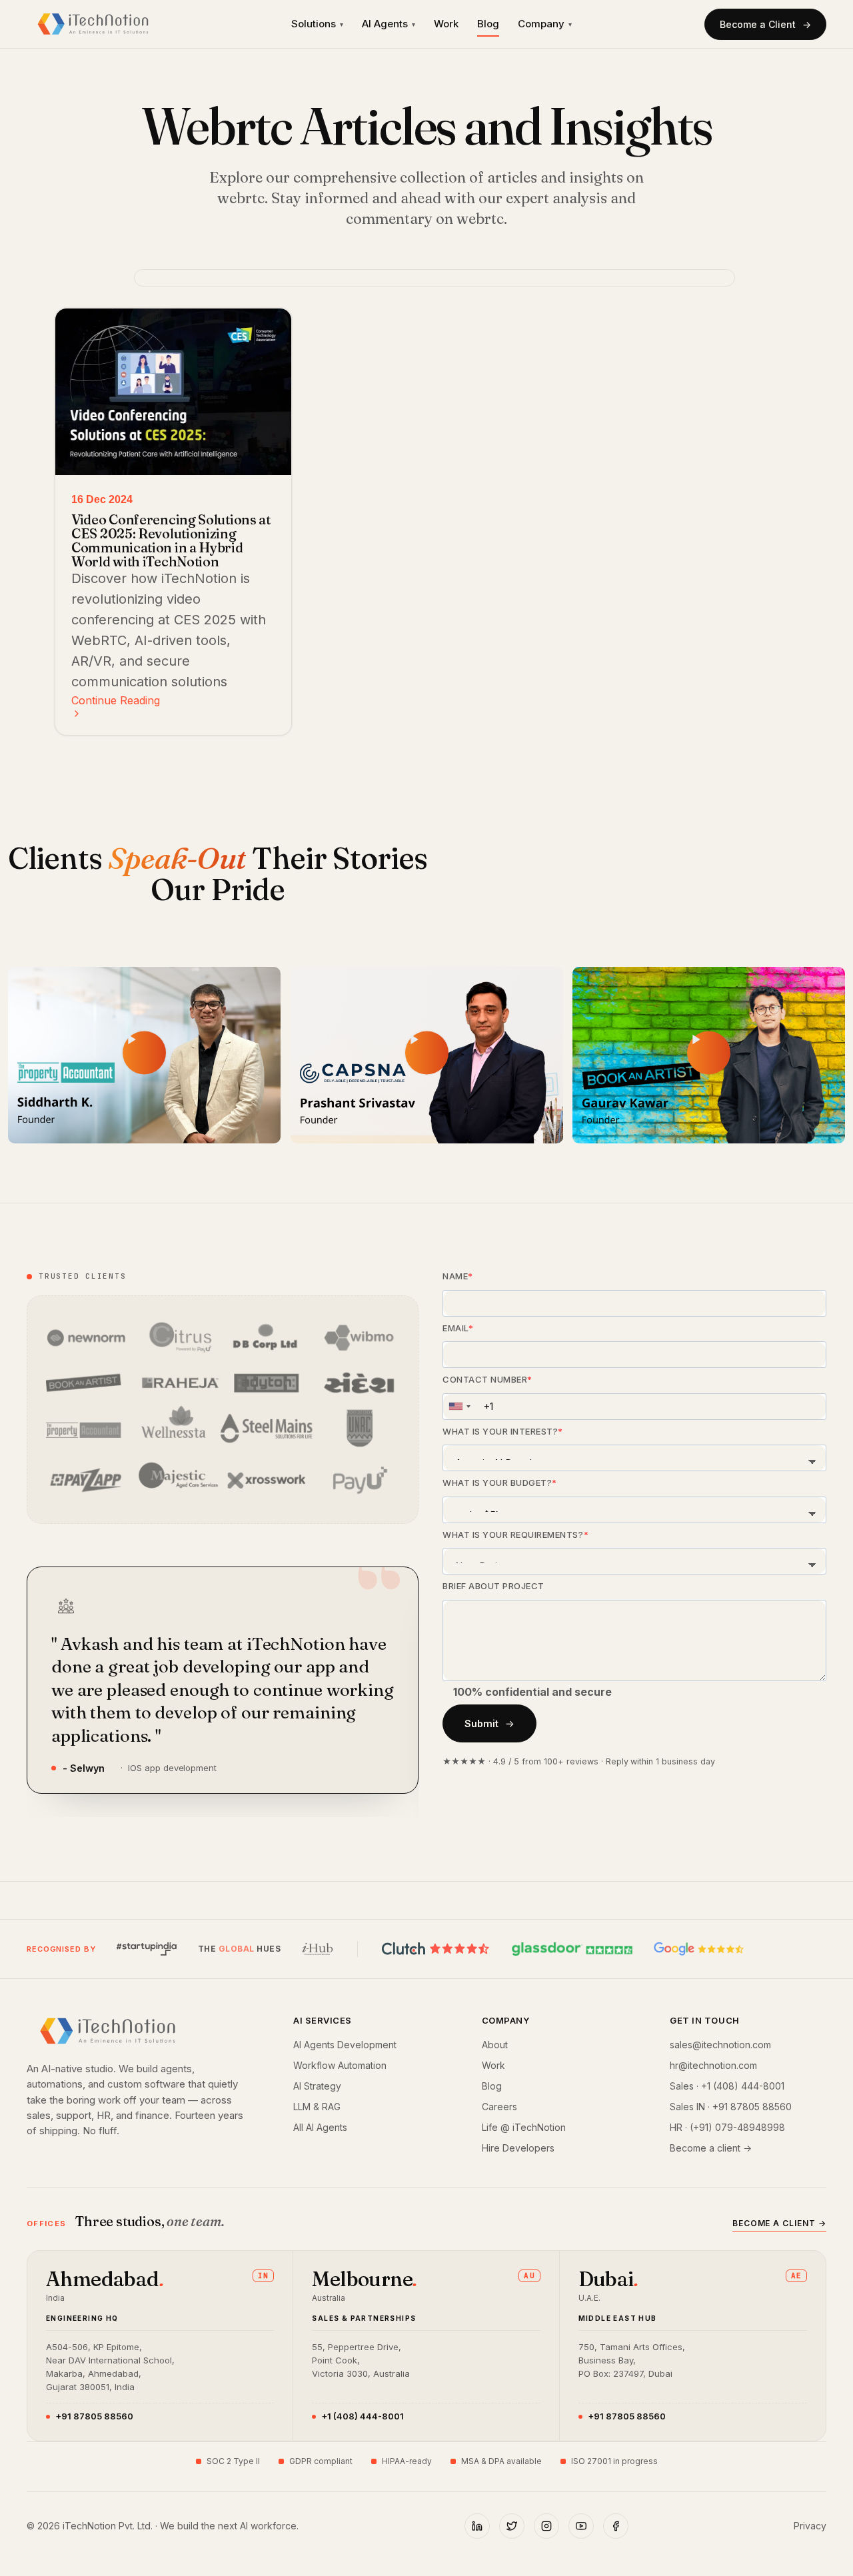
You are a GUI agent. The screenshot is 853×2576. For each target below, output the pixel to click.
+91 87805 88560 (94, 2416)
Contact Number (485, 1379)
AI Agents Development (345, 2045)
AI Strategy (317, 2086)
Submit (481, 1723)
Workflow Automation (340, 2065)
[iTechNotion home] (93, 24)
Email (455, 1328)
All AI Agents (320, 2127)
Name (455, 1276)
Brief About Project (493, 1586)
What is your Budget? (497, 1483)
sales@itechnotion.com (720, 2045)
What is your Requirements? (513, 1535)
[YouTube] (581, 2526)
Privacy (810, 2526)
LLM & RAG (317, 2107)
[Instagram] (546, 2526)
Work (446, 24)
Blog (488, 24)
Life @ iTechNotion (524, 2127)
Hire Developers (518, 2148)
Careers (499, 2107)
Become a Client (758, 24)
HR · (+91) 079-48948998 (727, 2127)
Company (545, 24)
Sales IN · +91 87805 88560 (731, 2107)
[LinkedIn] (477, 2526)
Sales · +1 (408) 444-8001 (727, 2086)
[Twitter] (512, 2526)
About (495, 2045)
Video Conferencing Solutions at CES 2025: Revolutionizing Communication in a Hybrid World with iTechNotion (171, 540)
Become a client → (711, 2148)
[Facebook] (616, 2526)
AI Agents (389, 24)
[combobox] (459, 1407)
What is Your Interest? (500, 1431)
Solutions (317, 24)
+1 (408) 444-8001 (363, 2416)
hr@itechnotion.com (713, 2065)
